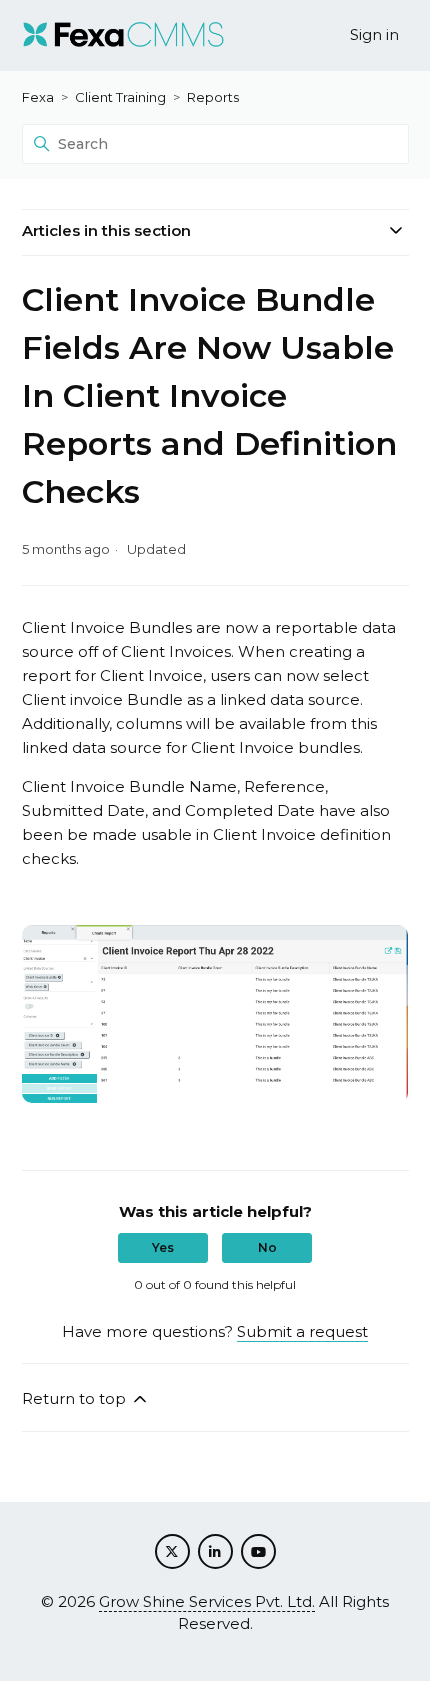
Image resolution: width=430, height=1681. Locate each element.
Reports (213, 97)
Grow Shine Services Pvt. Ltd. (207, 1601)
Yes (163, 1247)
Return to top (76, 1398)
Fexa (38, 97)
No (267, 1247)
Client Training (120, 97)
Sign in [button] (374, 34)
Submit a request (302, 1331)
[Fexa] (123, 35)
